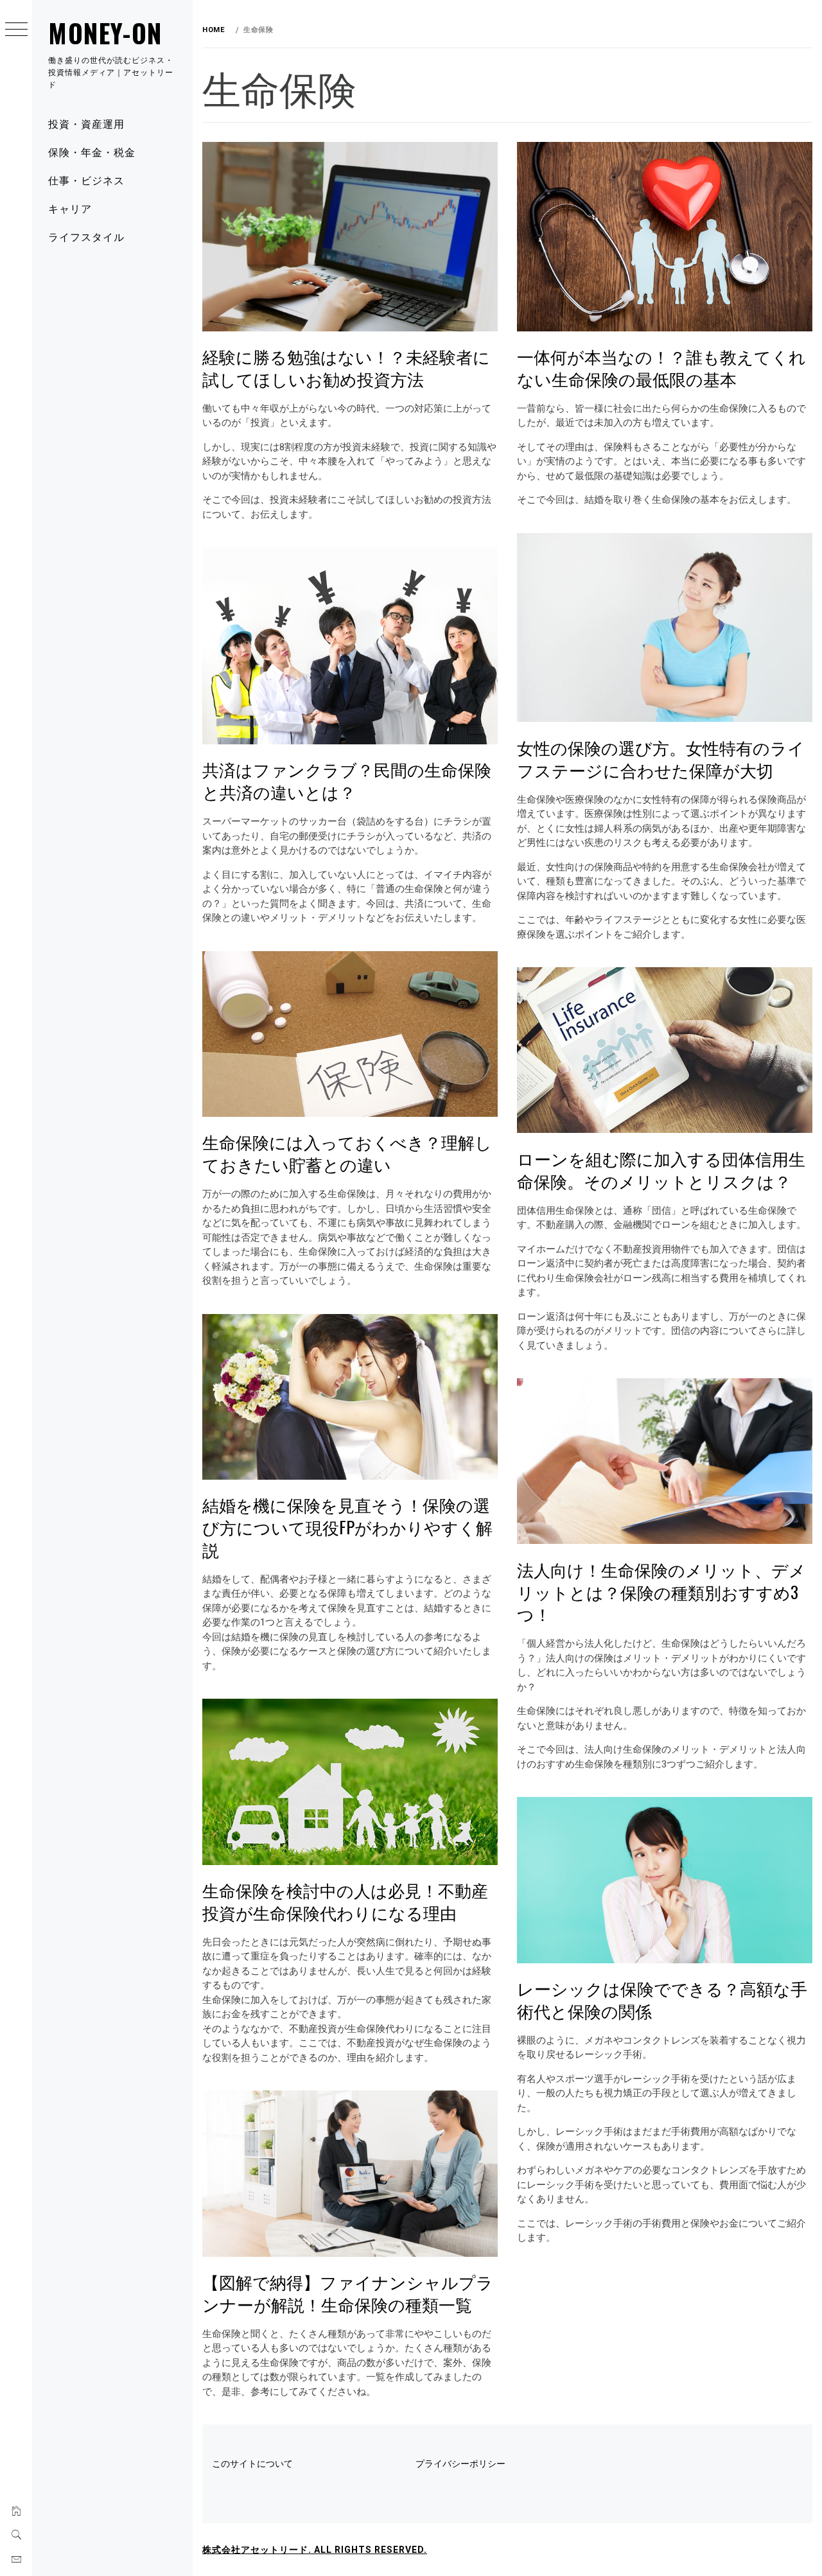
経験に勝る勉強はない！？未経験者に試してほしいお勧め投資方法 (346, 367)
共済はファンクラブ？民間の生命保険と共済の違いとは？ (347, 780)
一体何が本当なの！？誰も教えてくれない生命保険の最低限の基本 (661, 367)
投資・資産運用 (86, 123)
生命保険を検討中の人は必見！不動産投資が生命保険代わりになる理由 (345, 1901)
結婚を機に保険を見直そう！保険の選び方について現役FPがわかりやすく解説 (347, 1527)
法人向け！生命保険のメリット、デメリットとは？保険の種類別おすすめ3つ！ (661, 1591)
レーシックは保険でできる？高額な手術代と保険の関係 (662, 1999)
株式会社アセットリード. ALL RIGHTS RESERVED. (315, 2550)
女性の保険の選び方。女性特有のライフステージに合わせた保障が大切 (661, 758)
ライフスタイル (86, 236)
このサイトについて (252, 2464)
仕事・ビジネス (86, 180)
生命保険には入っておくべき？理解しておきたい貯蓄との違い (347, 1153)
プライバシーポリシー (460, 2464)
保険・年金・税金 (92, 152)
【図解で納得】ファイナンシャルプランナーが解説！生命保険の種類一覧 (348, 2293)
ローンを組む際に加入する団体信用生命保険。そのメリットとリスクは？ (661, 1170)
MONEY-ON (105, 33)
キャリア (70, 208)
